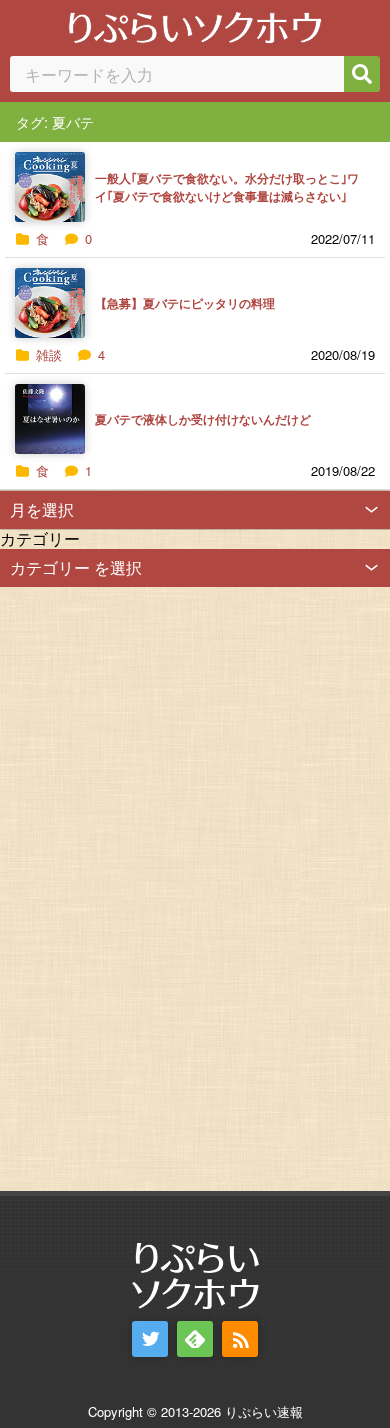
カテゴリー (40, 539)
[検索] (362, 74)
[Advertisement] (150, 887)
